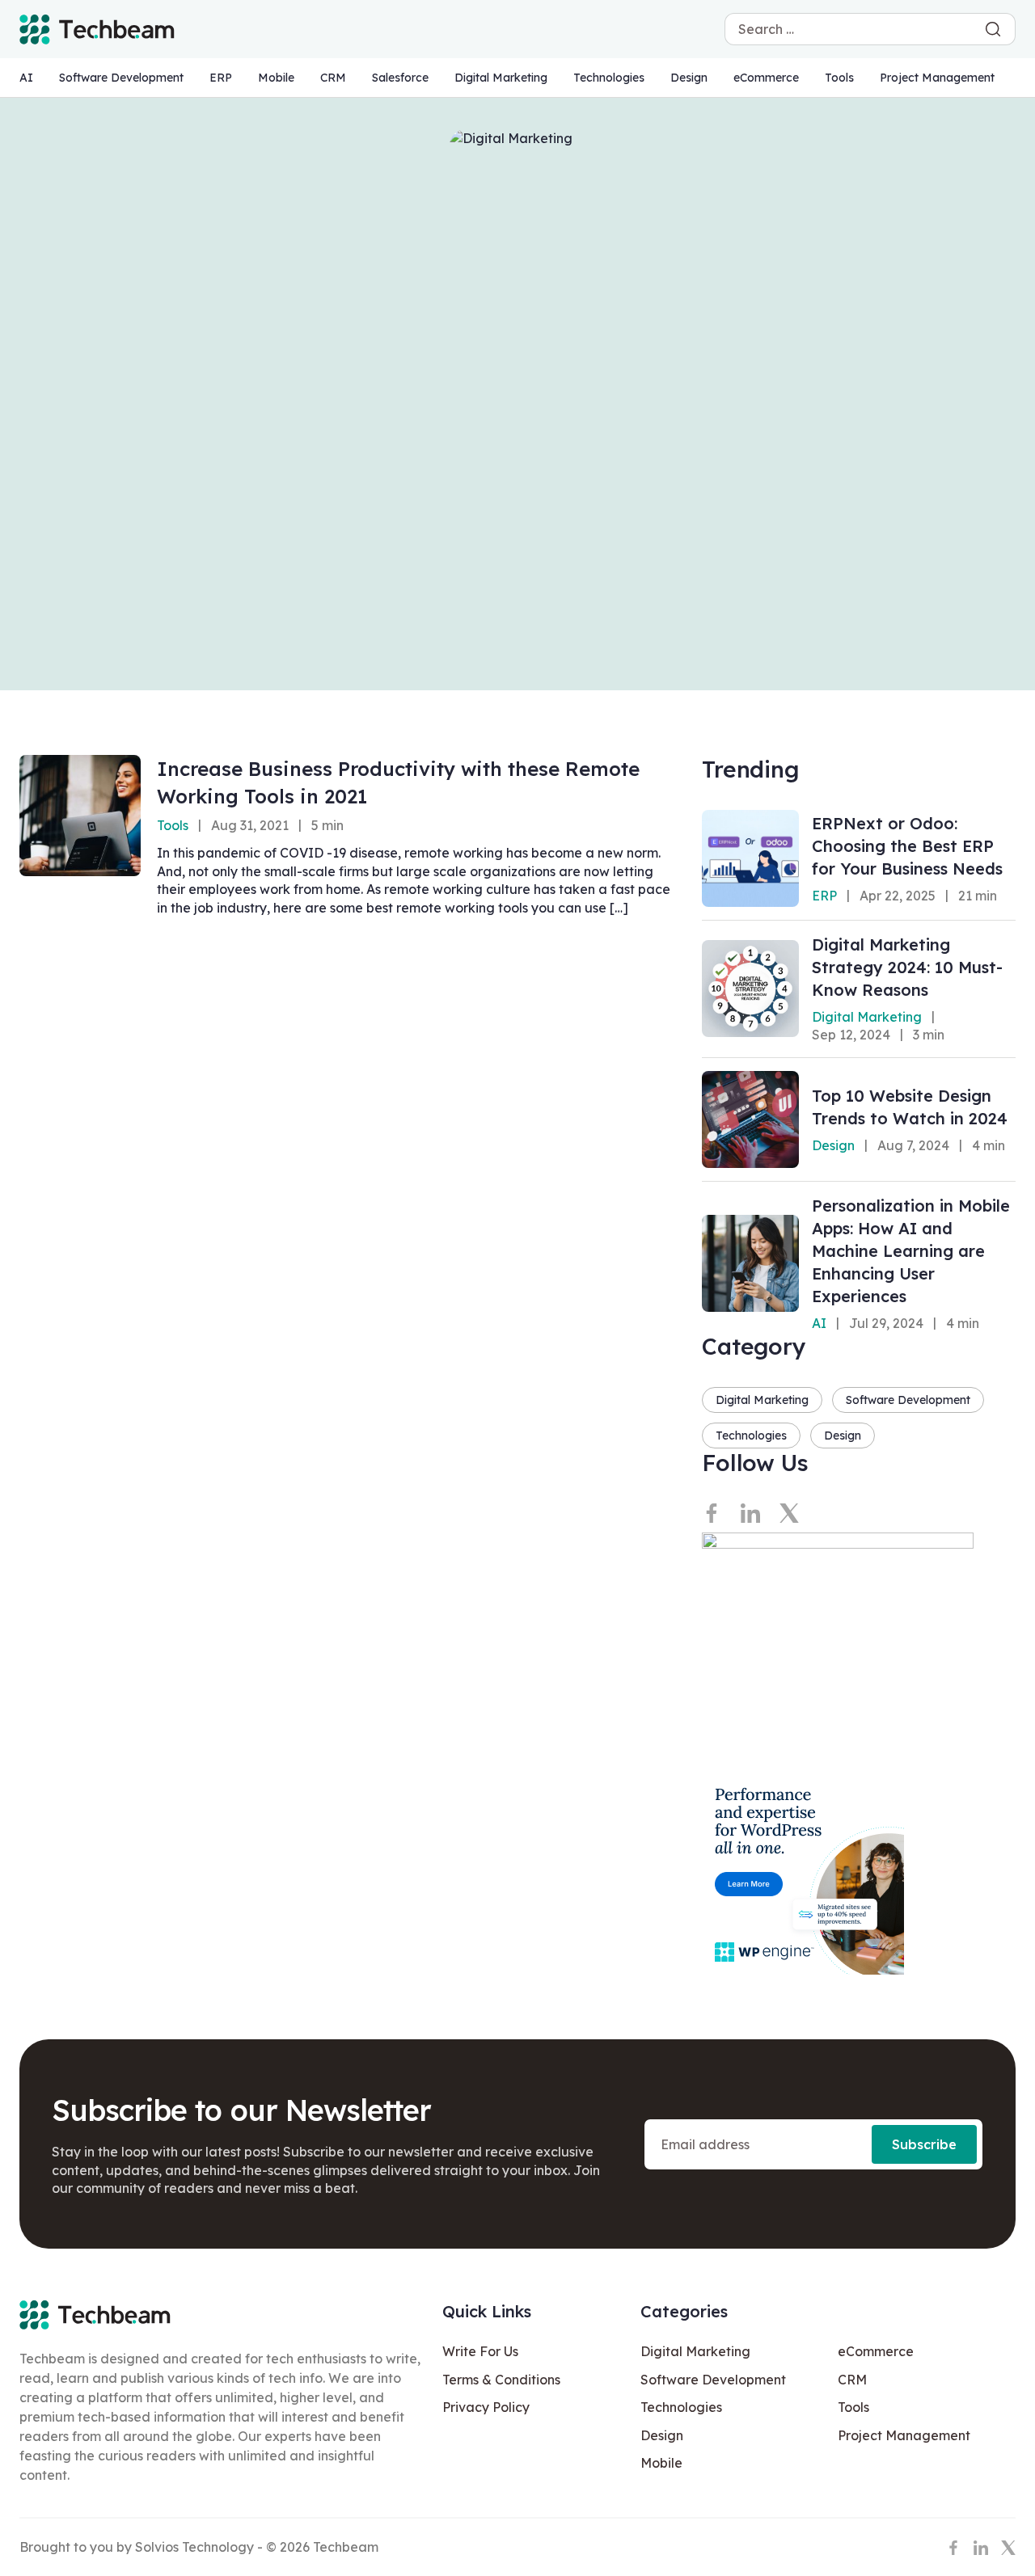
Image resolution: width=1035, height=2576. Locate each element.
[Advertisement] (517, 537)
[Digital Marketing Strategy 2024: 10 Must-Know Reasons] (750, 989)
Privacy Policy (486, 2407)
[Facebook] (712, 1513)
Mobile (276, 78)
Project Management (937, 78)
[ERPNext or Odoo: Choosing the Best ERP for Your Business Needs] (750, 858)
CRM (333, 78)
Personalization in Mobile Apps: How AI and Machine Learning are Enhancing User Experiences (911, 1251)
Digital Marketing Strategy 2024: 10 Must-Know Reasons (907, 967)
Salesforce (400, 78)
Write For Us (480, 2351)
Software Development (121, 78)
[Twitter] (789, 1513)
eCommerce (766, 78)
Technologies (609, 78)
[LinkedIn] (750, 1513)
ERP (221, 78)
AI (26, 78)
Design (689, 78)
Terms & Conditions (501, 2380)
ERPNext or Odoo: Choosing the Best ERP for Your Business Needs (907, 846)
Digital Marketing (501, 78)
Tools (839, 78)
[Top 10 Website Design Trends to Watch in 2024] (750, 1119)
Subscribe (924, 2144)
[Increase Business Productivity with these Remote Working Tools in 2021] (80, 816)
